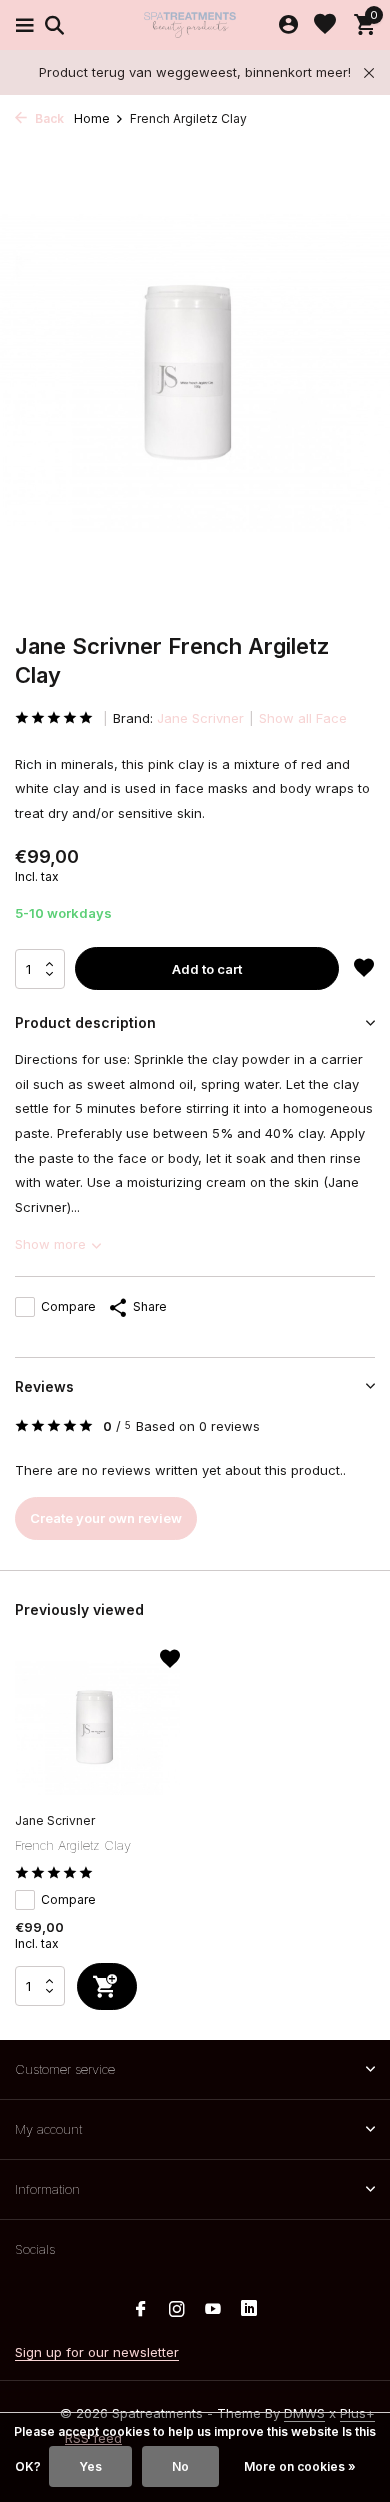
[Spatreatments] (195, 25)
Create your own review (106, 1518)
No (180, 2466)
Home (92, 118)
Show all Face (303, 718)
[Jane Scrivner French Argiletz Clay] (97, 1728)
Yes (90, 2466)
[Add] (107, 1986)
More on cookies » (300, 2466)
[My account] (288, 25)
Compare (68, 1306)
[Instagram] (177, 2310)
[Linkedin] (249, 2310)
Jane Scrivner (200, 718)
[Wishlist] (325, 25)
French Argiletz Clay (73, 1845)
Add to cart (207, 969)
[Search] (51, 25)
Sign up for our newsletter (97, 2352)
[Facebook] (141, 2310)
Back (48, 118)
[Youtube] (213, 2310)
